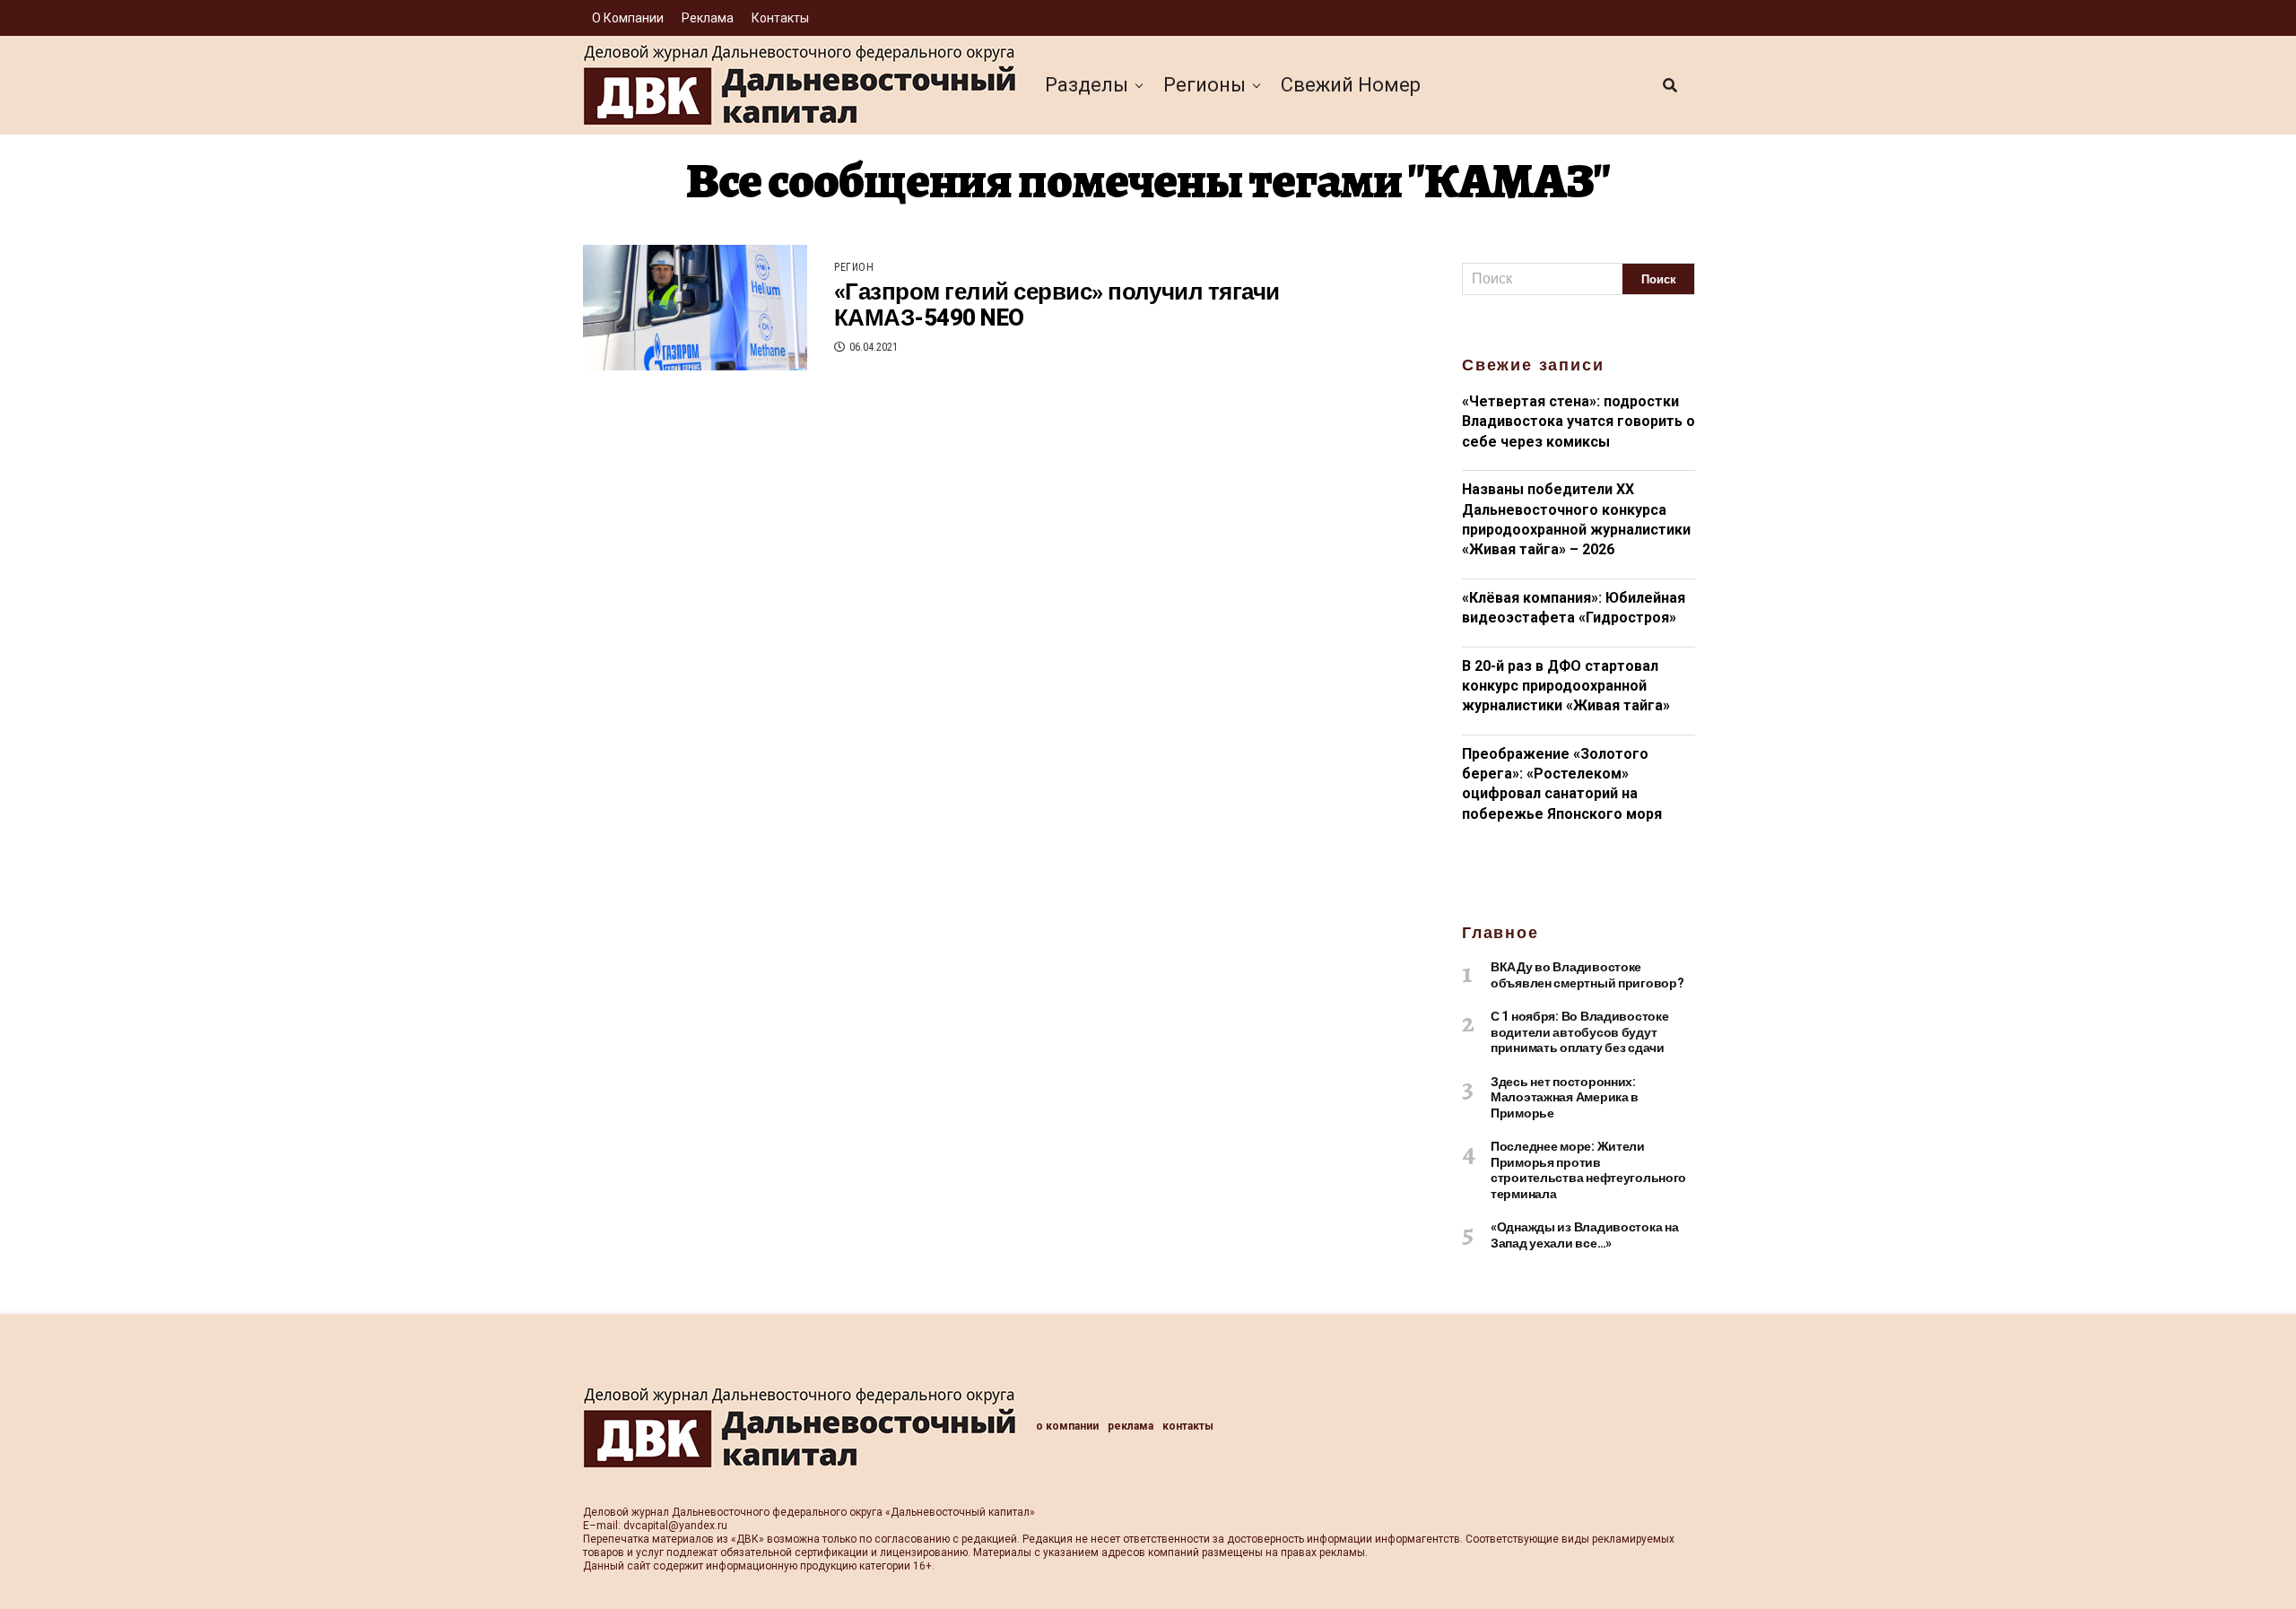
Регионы (1205, 85)
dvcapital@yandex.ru (675, 1526)
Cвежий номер (1351, 85)
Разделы (1087, 85)
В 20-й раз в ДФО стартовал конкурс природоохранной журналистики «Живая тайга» (1566, 686)
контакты (780, 18)
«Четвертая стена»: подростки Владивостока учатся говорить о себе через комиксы (1578, 422)
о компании (628, 18)
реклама (708, 18)
